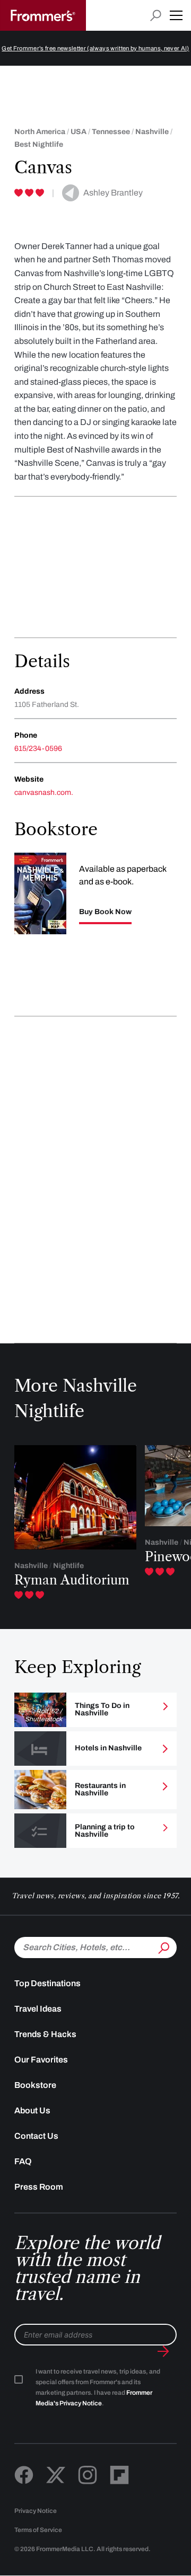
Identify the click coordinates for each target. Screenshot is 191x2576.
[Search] (163, 1946)
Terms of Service (38, 2530)
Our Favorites (41, 2060)
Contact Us (36, 2136)
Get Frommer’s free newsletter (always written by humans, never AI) (95, 48)
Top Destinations (47, 1983)
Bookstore (35, 2085)
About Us (32, 2110)
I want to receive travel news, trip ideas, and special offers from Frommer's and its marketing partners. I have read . (98, 2387)
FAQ (23, 2161)
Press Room (39, 2187)
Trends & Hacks (45, 2034)
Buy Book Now (105, 912)
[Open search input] (156, 16)
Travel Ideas (38, 2009)
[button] (176, 15)
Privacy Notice (36, 2511)
